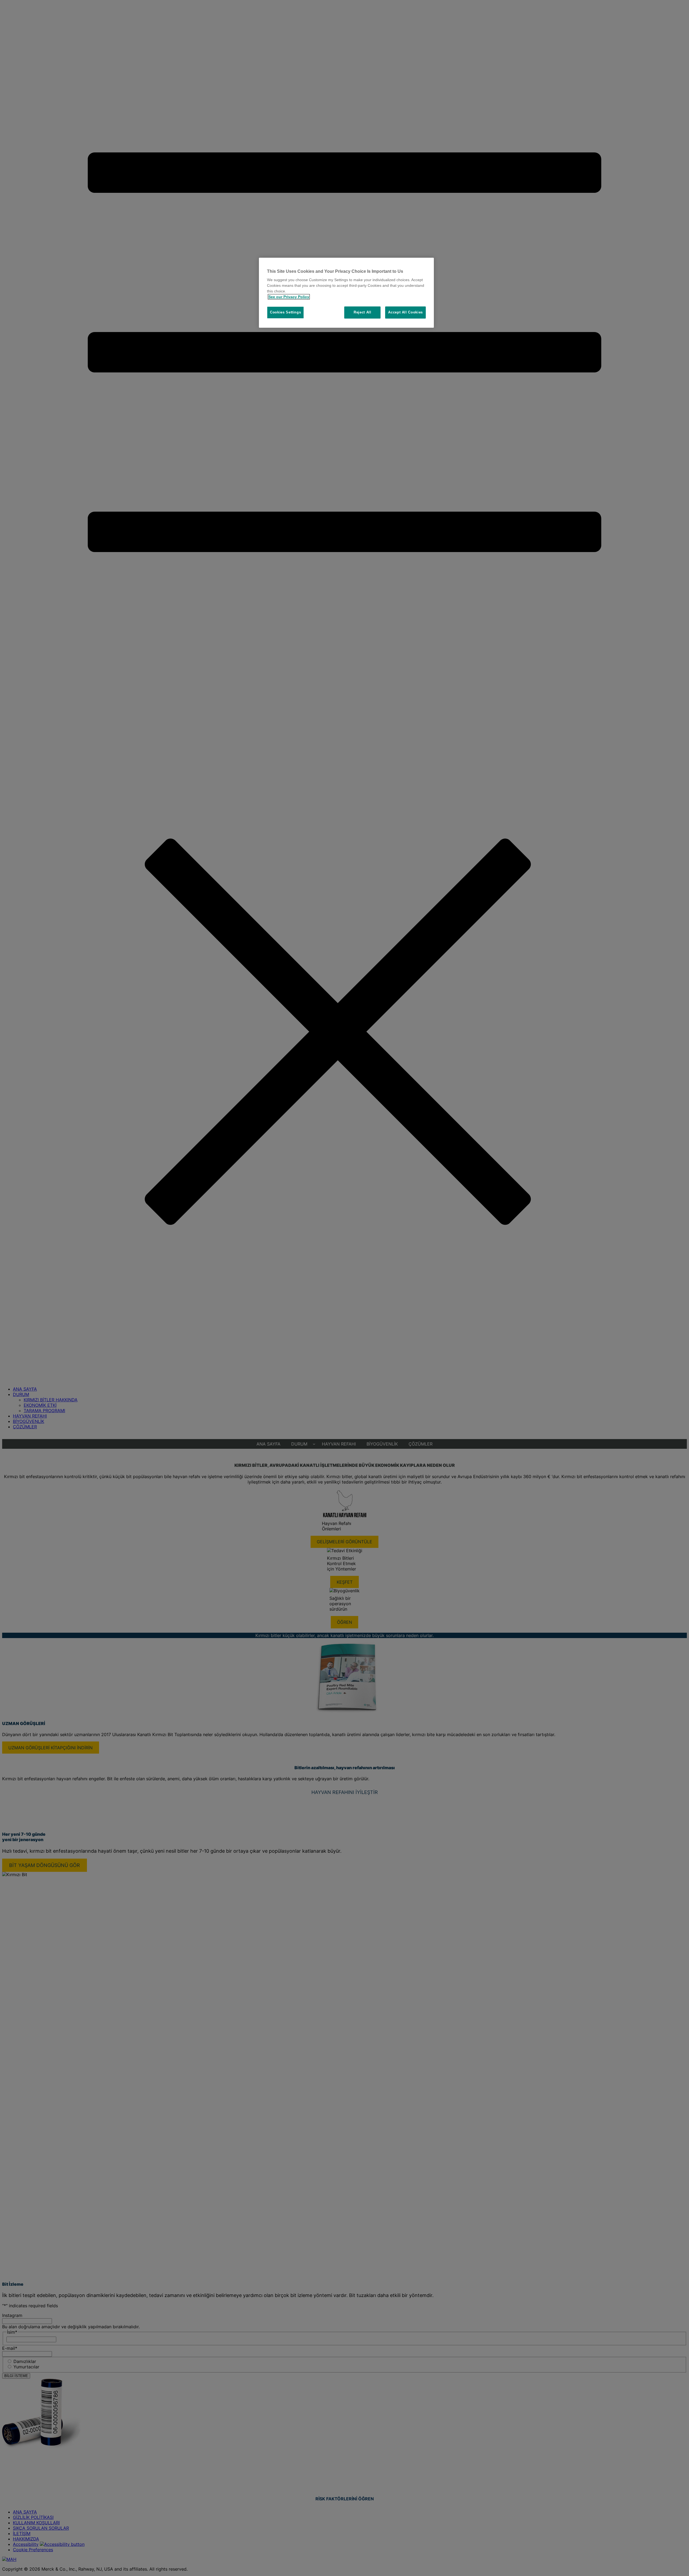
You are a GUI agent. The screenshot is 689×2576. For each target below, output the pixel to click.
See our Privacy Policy (289, 297)
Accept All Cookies (405, 312)
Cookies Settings (285, 312)
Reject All (363, 312)
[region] (346, 293)
